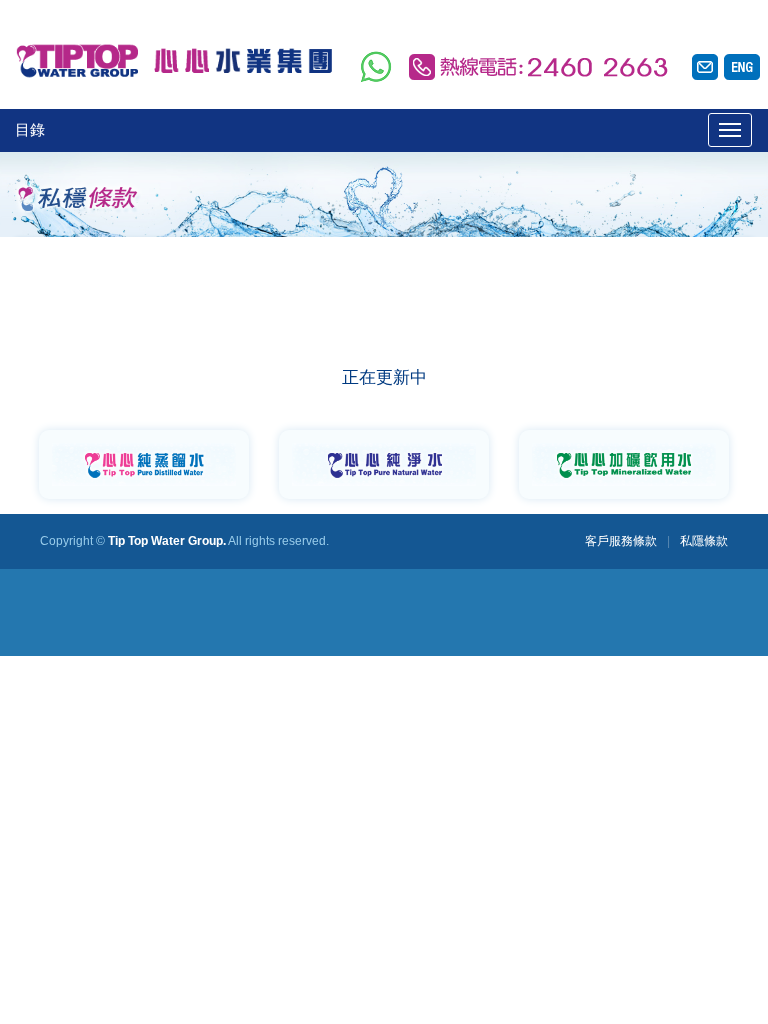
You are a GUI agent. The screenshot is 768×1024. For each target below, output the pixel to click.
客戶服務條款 (621, 541)
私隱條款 (704, 541)
